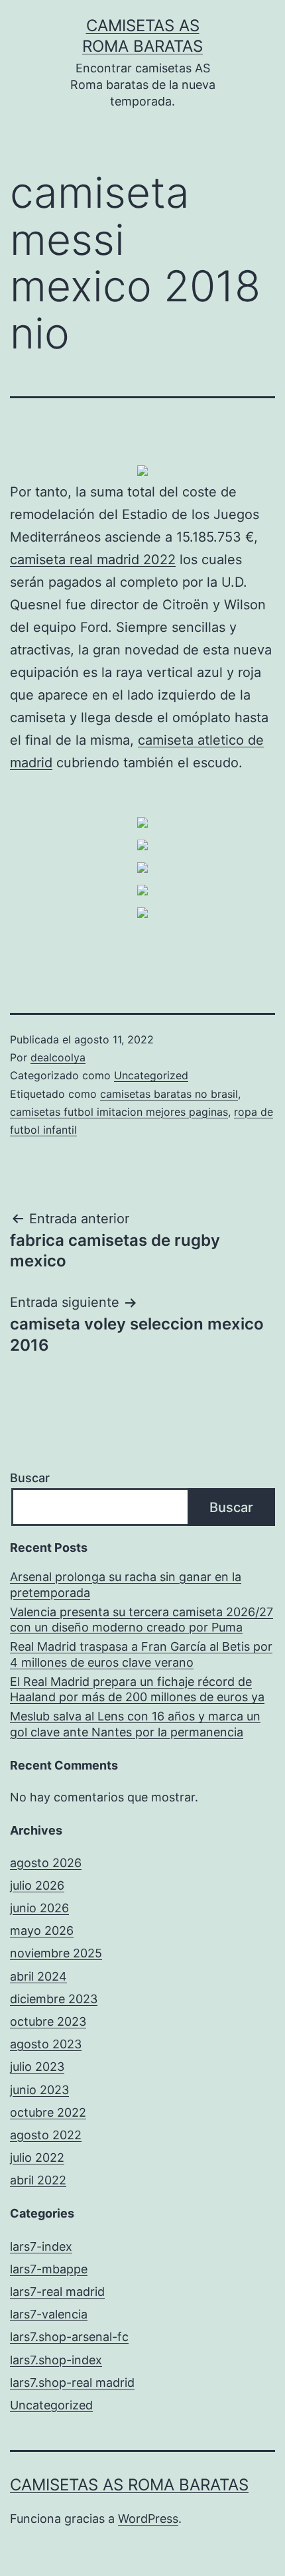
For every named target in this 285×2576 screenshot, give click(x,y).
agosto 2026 (46, 1863)
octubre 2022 (48, 2112)
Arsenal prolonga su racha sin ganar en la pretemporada (126, 1584)
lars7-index (41, 2246)
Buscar (30, 1478)
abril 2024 (38, 1976)
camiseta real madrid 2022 (93, 560)
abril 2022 (38, 2180)
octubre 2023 (48, 2021)
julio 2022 (37, 2158)
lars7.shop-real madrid (72, 2383)
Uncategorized (151, 1075)
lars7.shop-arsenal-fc (69, 2337)
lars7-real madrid (57, 2292)
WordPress (148, 2519)
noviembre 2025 (56, 1953)
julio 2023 (37, 2067)
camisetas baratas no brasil (169, 1094)
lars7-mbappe (49, 2269)
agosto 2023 (46, 2044)
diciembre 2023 (54, 1999)
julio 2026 (37, 1885)
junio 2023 (39, 2090)
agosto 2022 (46, 2135)
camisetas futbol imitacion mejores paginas (119, 1112)
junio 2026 (39, 1908)
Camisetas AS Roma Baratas (129, 2485)
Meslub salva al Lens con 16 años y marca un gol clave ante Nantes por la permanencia (135, 1724)
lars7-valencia (49, 2314)
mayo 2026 (42, 1931)
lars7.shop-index (56, 2360)
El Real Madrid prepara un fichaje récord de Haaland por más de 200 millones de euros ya (137, 1689)
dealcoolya (58, 1057)
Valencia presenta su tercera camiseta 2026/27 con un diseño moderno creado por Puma (142, 1620)
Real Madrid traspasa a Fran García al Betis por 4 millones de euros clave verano (141, 1654)
